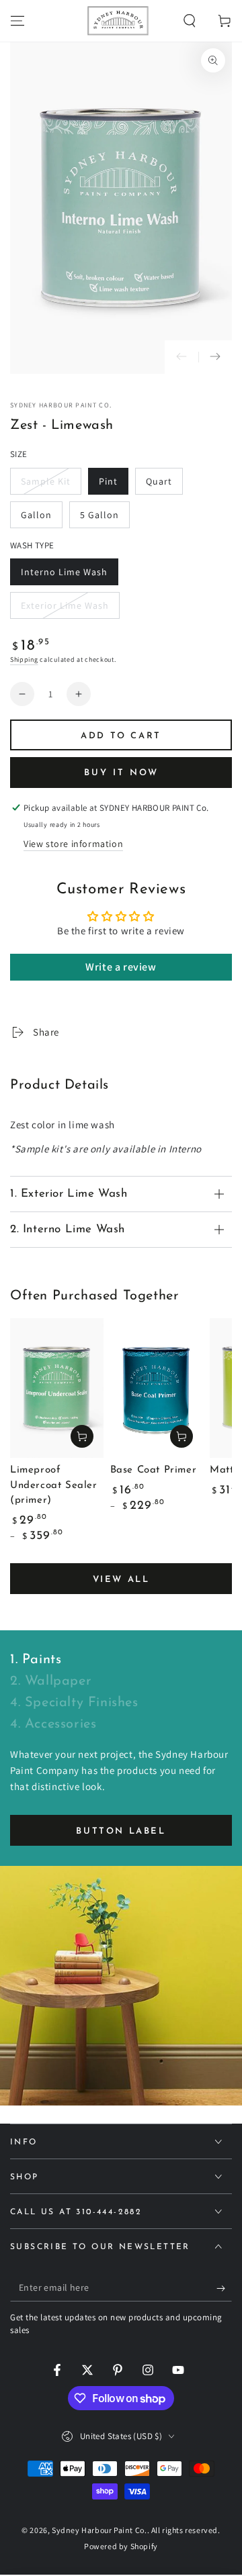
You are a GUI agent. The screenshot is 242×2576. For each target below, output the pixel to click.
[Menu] (17, 21)
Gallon (41, 518)
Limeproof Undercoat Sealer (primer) (54, 1485)
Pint (113, 485)
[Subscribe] (224, 2288)
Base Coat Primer (154, 1470)
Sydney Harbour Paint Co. (61, 405)
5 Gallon (105, 518)
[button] (190, 21)
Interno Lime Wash (64, 576)
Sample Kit (47, 485)
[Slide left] (182, 357)
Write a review (121, 967)
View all (121, 1580)
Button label (121, 1831)
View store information (73, 844)
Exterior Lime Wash (65, 609)
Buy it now (121, 773)
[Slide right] (215, 357)
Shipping (24, 659)
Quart (164, 485)
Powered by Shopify (121, 2546)
